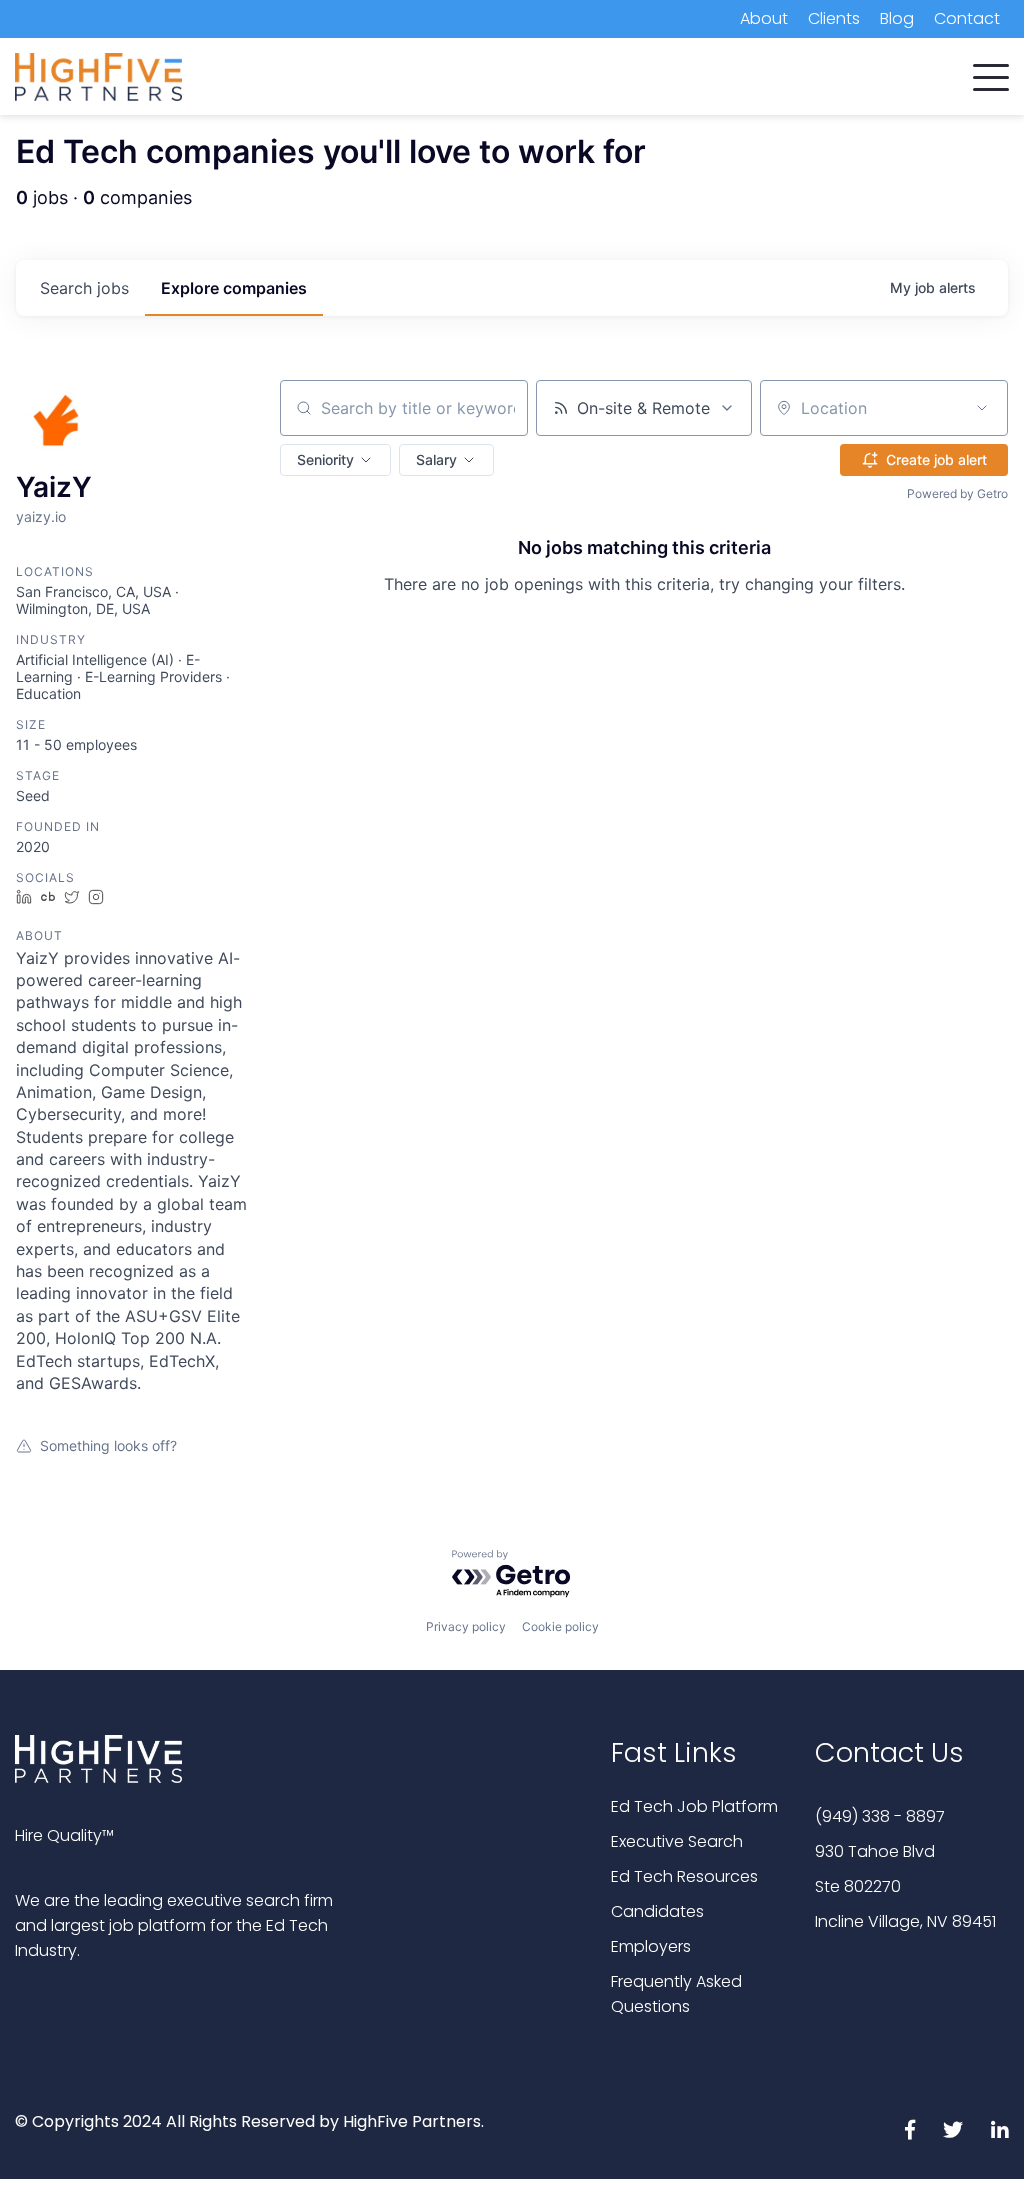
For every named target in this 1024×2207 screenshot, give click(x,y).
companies (234, 288)
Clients (834, 18)
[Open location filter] (982, 408)
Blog (897, 18)
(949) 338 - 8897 (880, 1816)
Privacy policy (466, 1626)
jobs (84, 288)
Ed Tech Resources (684, 1876)
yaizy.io (41, 516)
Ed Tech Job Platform (694, 1806)
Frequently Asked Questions (676, 1994)
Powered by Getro (957, 493)
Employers (651, 1946)
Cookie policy (560, 1626)
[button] (991, 73)
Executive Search (677, 1841)
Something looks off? (108, 1445)
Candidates (657, 1911)
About (764, 18)
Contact (967, 18)
